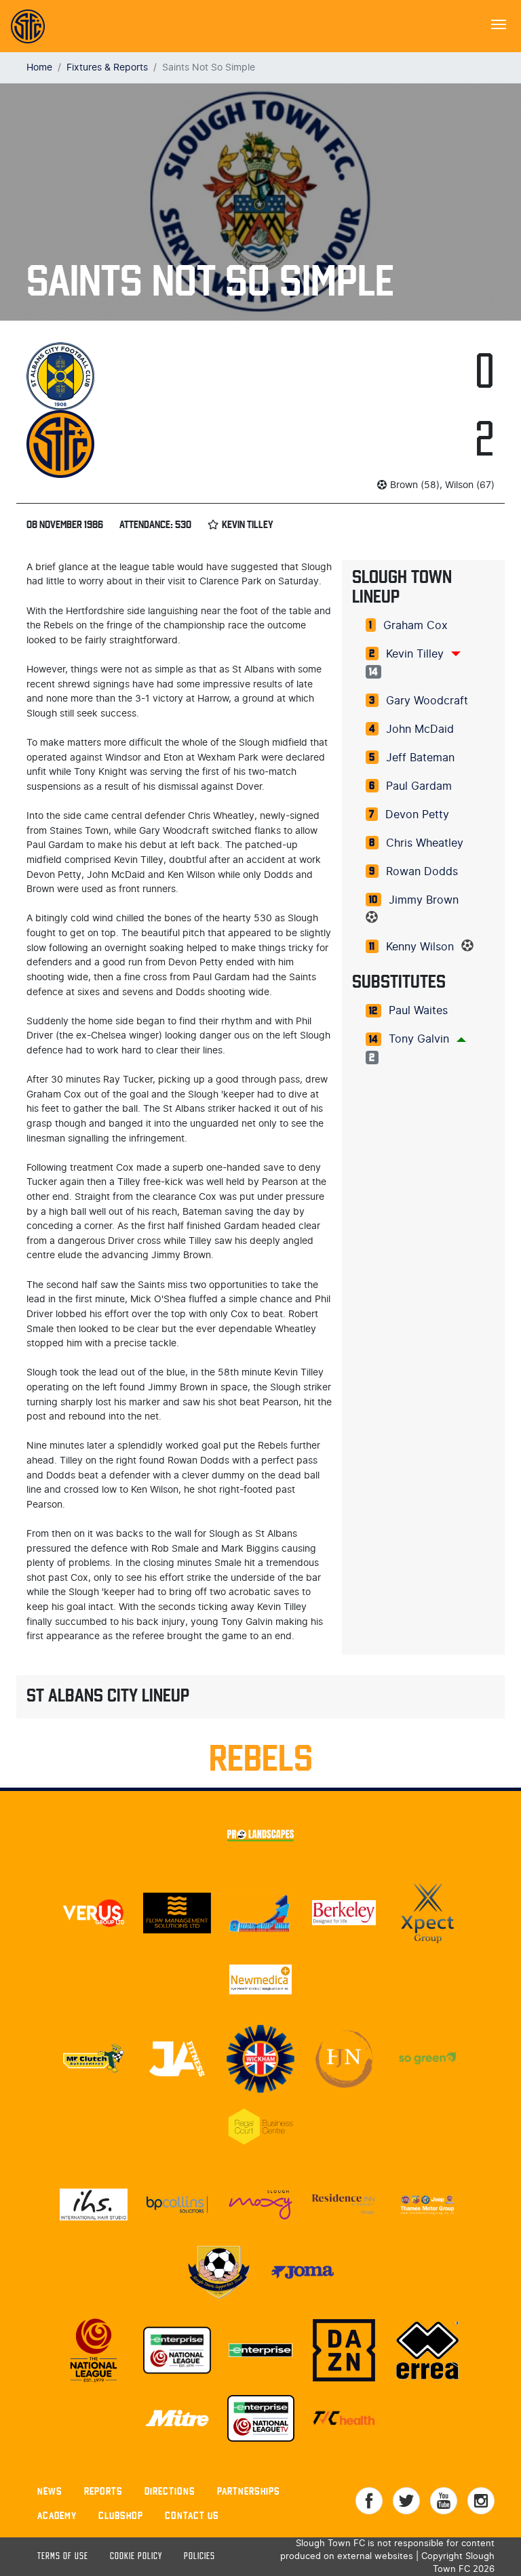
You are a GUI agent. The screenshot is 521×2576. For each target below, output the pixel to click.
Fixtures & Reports (107, 67)
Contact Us (192, 2515)
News (50, 2491)
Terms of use (63, 2557)
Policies (199, 2557)
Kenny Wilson (420, 947)
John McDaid (420, 729)
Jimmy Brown (424, 900)
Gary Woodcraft (427, 701)
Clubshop (121, 2515)
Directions (170, 2491)
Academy (57, 2515)
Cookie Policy (136, 2557)
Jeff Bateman (420, 758)
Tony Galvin (419, 1039)
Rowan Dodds (422, 872)
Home (39, 67)
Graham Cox (416, 626)
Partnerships (249, 2491)
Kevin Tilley (415, 654)
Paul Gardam (419, 786)
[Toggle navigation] (499, 23)
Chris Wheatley (425, 843)
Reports (103, 2491)
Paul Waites (418, 1011)
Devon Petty (417, 815)
